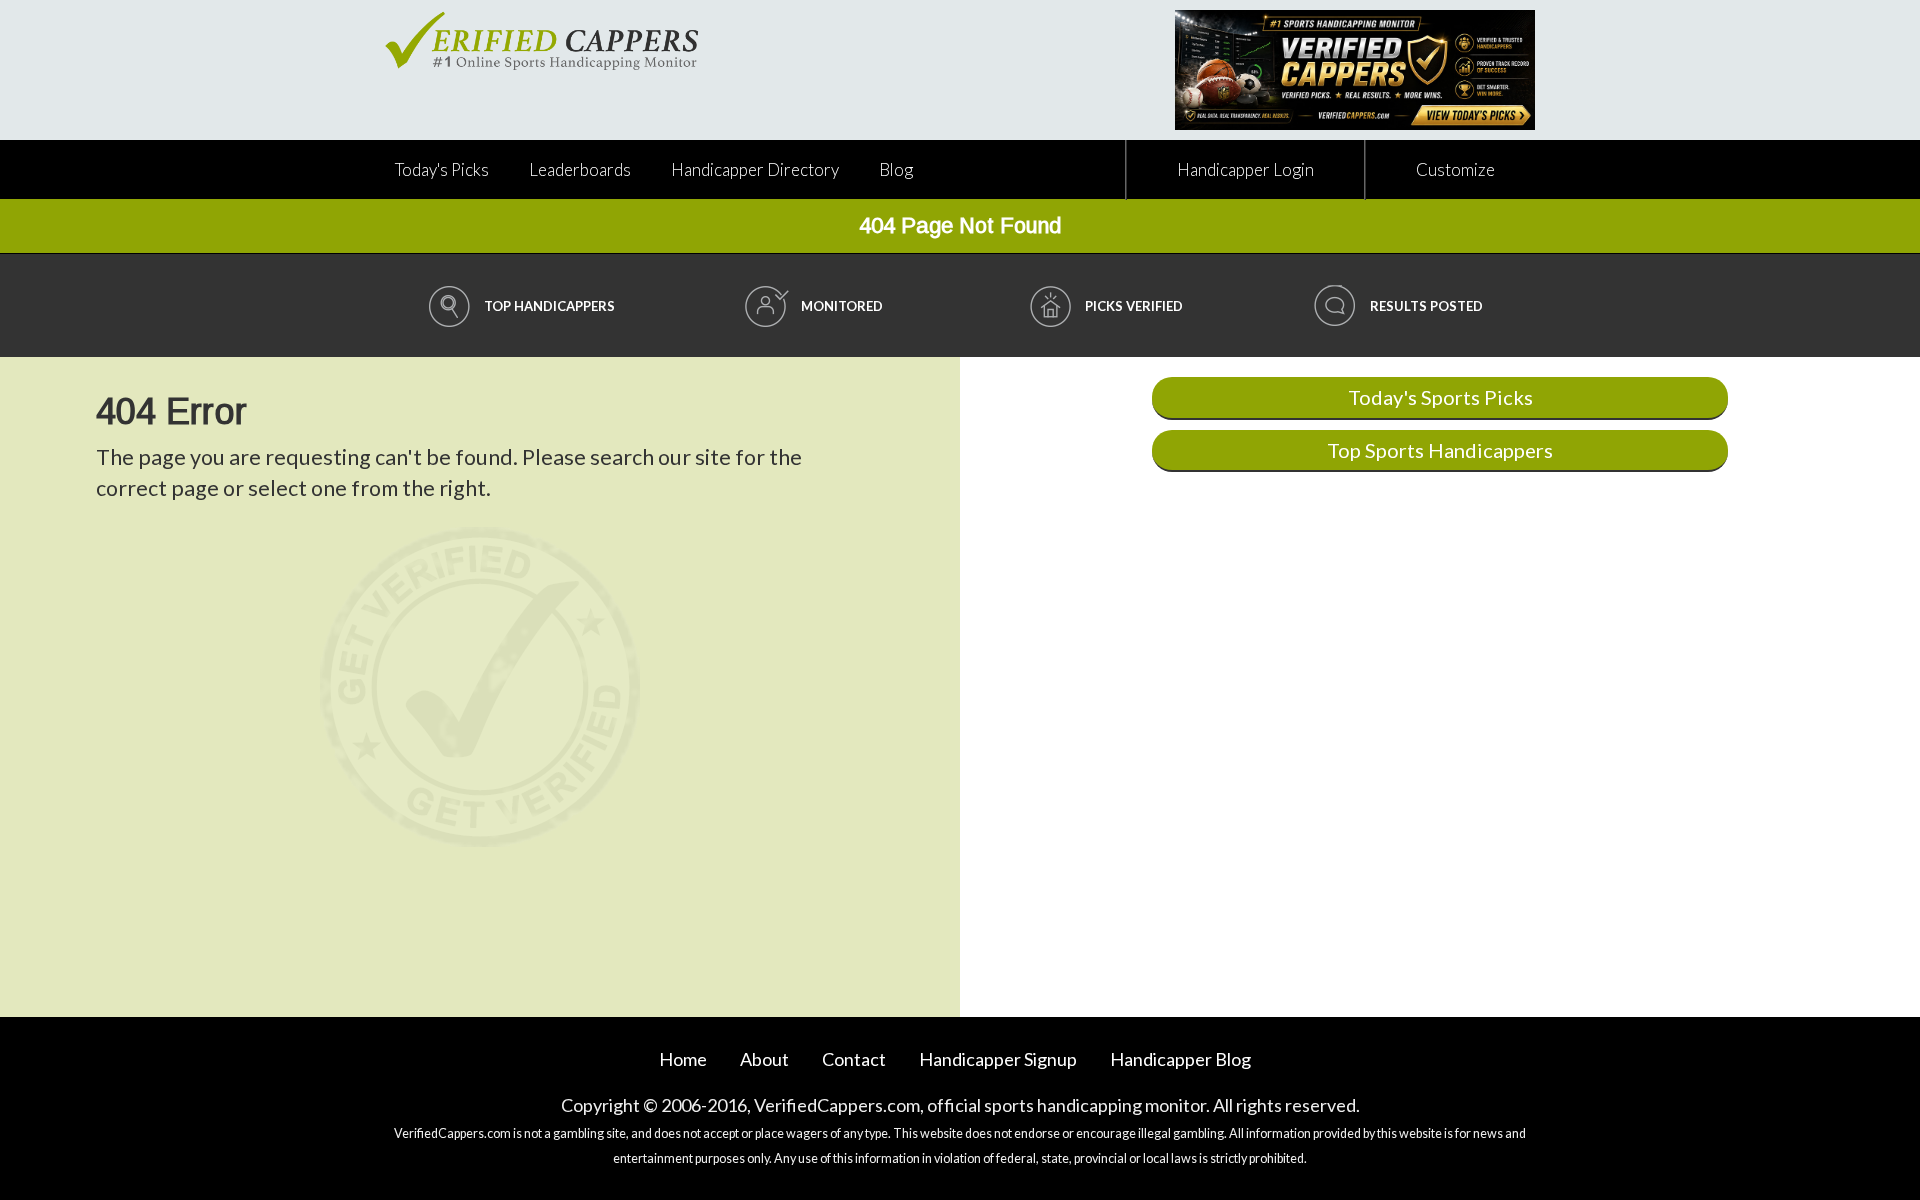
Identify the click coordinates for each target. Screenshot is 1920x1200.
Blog (896, 169)
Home (683, 1059)
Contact (854, 1059)
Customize (1455, 169)
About (764, 1059)
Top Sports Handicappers (1440, 450)
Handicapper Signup (998, 1059)
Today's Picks (442, 169)
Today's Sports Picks (1440, 397)
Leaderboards (580, 169)
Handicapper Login (1245, 169)
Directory (755, 169)
